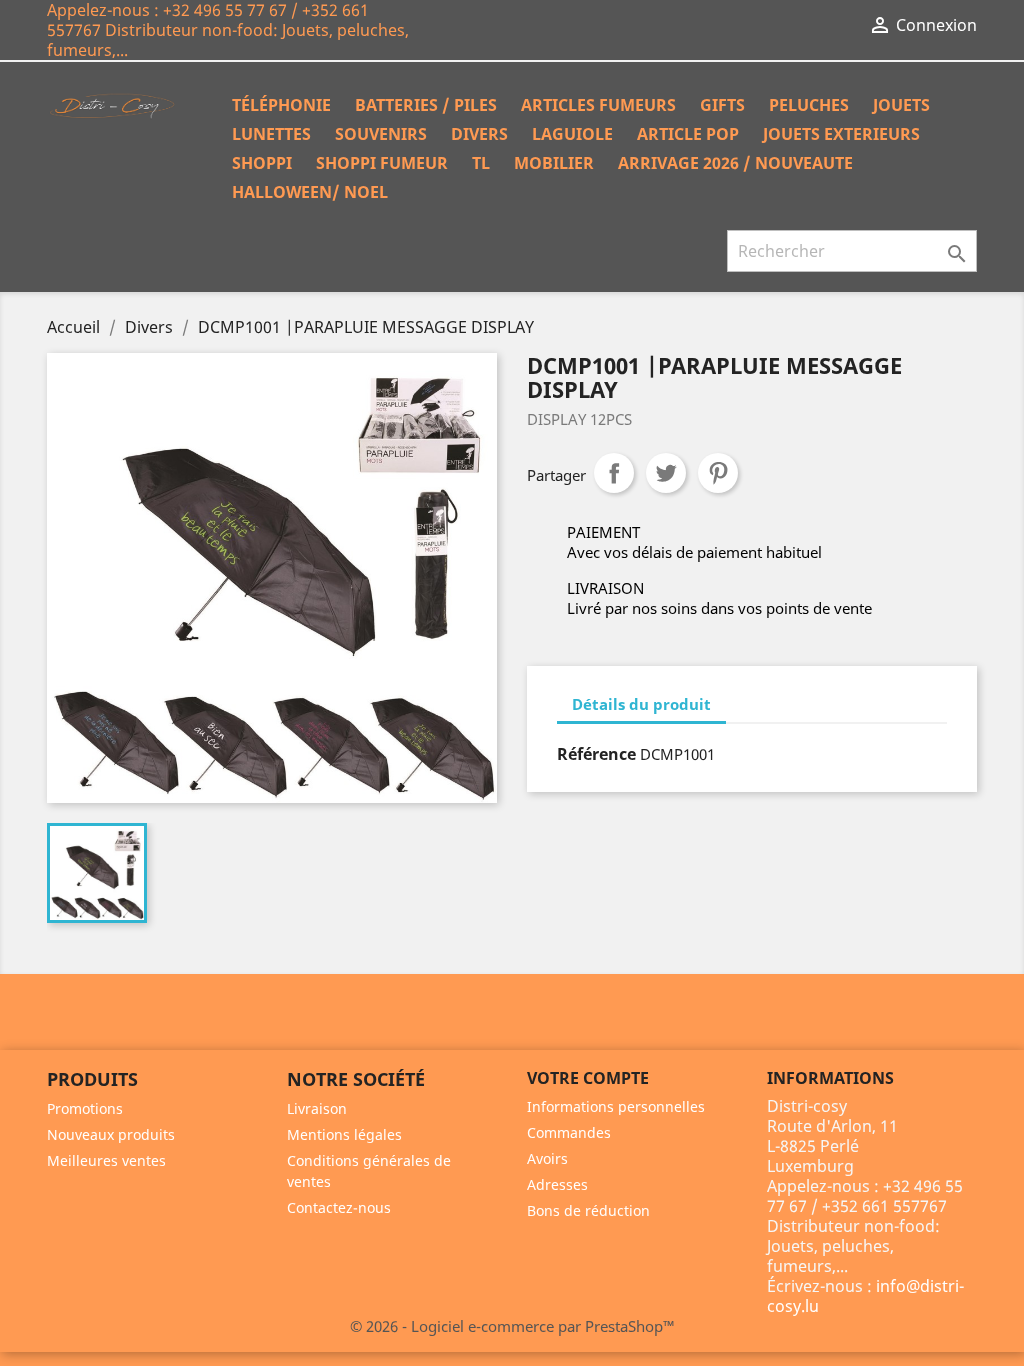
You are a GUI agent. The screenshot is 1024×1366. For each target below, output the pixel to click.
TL (481, 163)
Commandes (569, 1132)
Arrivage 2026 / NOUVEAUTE (735, 163)
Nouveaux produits (111, 1134)
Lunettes (271, 134)
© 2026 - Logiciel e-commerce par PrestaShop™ (512, 1326)
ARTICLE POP (688, 134)
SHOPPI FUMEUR (382, 163)
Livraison (317, 1108)
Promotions (85, 1108)
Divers (479, 134)
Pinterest (718, 473)
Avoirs (547, 1158)
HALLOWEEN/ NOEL (310, 192)
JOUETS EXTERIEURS (841, 134)
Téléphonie (281, 105)
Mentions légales (344, 1134)
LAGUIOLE (572, 134)
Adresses (557, 1184)
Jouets (901, 105)
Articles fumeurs (598, 105)
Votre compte (588, 1078)
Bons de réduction (588, 1210)
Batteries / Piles (426, 105)
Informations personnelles (616, 1106)
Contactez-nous (339, 1207)
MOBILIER (554, 163)
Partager (614, 473)
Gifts (722, 105)
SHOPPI (262, 163)
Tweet (666, 473)
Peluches (809, 105)
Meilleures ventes (106, 1160)
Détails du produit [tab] (641, 704)
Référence (596, 754)
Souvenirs (381, 134)
